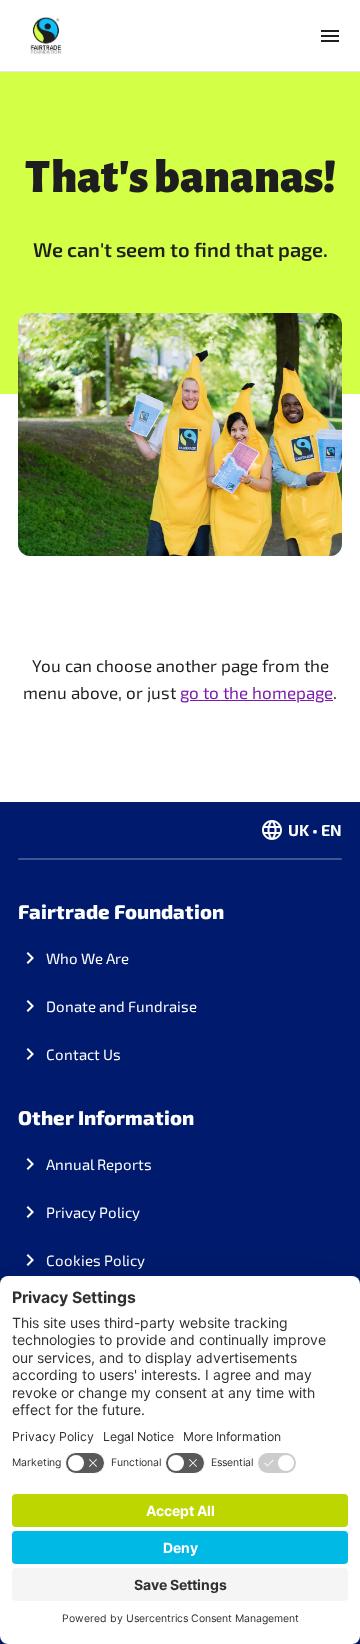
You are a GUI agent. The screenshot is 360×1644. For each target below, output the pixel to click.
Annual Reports (99, 1164)
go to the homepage (256, 692)
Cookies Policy (95, 1260)
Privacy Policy (93, 1212)
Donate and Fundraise (121, 1006)
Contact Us (83, 1054)
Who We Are (87, 958)
